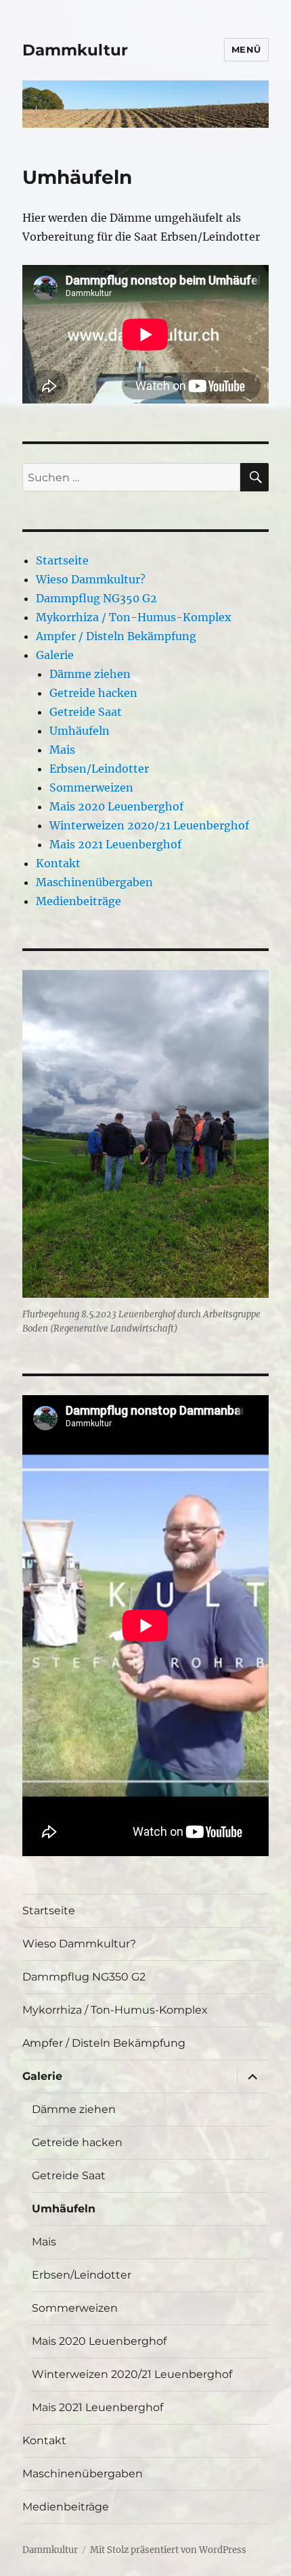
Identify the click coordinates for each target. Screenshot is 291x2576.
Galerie (55, 655)
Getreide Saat (86, 712)
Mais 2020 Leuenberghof (116, 806)
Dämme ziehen (90, 674)
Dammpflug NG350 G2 (96, 598)
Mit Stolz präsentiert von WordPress (168, 2550)
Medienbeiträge (79, 901)
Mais (62, 750)
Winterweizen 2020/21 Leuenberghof (149, 825)
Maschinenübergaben (94, 882)
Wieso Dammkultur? (91, 579)
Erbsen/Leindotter (99, 769)
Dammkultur (75, 50)
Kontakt (58, 863)
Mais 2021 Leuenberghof (115, 844)
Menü (246, 49)
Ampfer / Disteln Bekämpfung (116, 636)
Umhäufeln (80, 731)
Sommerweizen (91, 787)
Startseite (62, 560)
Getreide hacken (93, 693)
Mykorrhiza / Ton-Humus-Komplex (134, 617)
